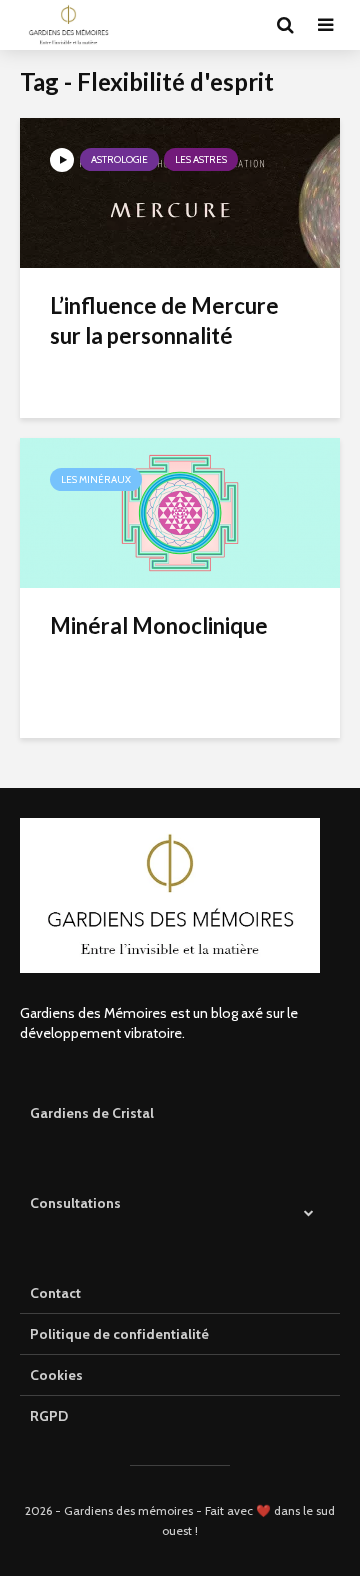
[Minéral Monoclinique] (180, 511)
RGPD (49, 1416)
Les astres (201, 159)
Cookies (56, 1375)
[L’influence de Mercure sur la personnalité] (180, 191)
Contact (55, 1293)
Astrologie (119, 159)
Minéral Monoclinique (159, 625)
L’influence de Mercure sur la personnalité (164, 320)
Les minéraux (96, 479)
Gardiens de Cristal (92, 1113)
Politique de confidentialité (119, 1334)
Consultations (75, 1203)
